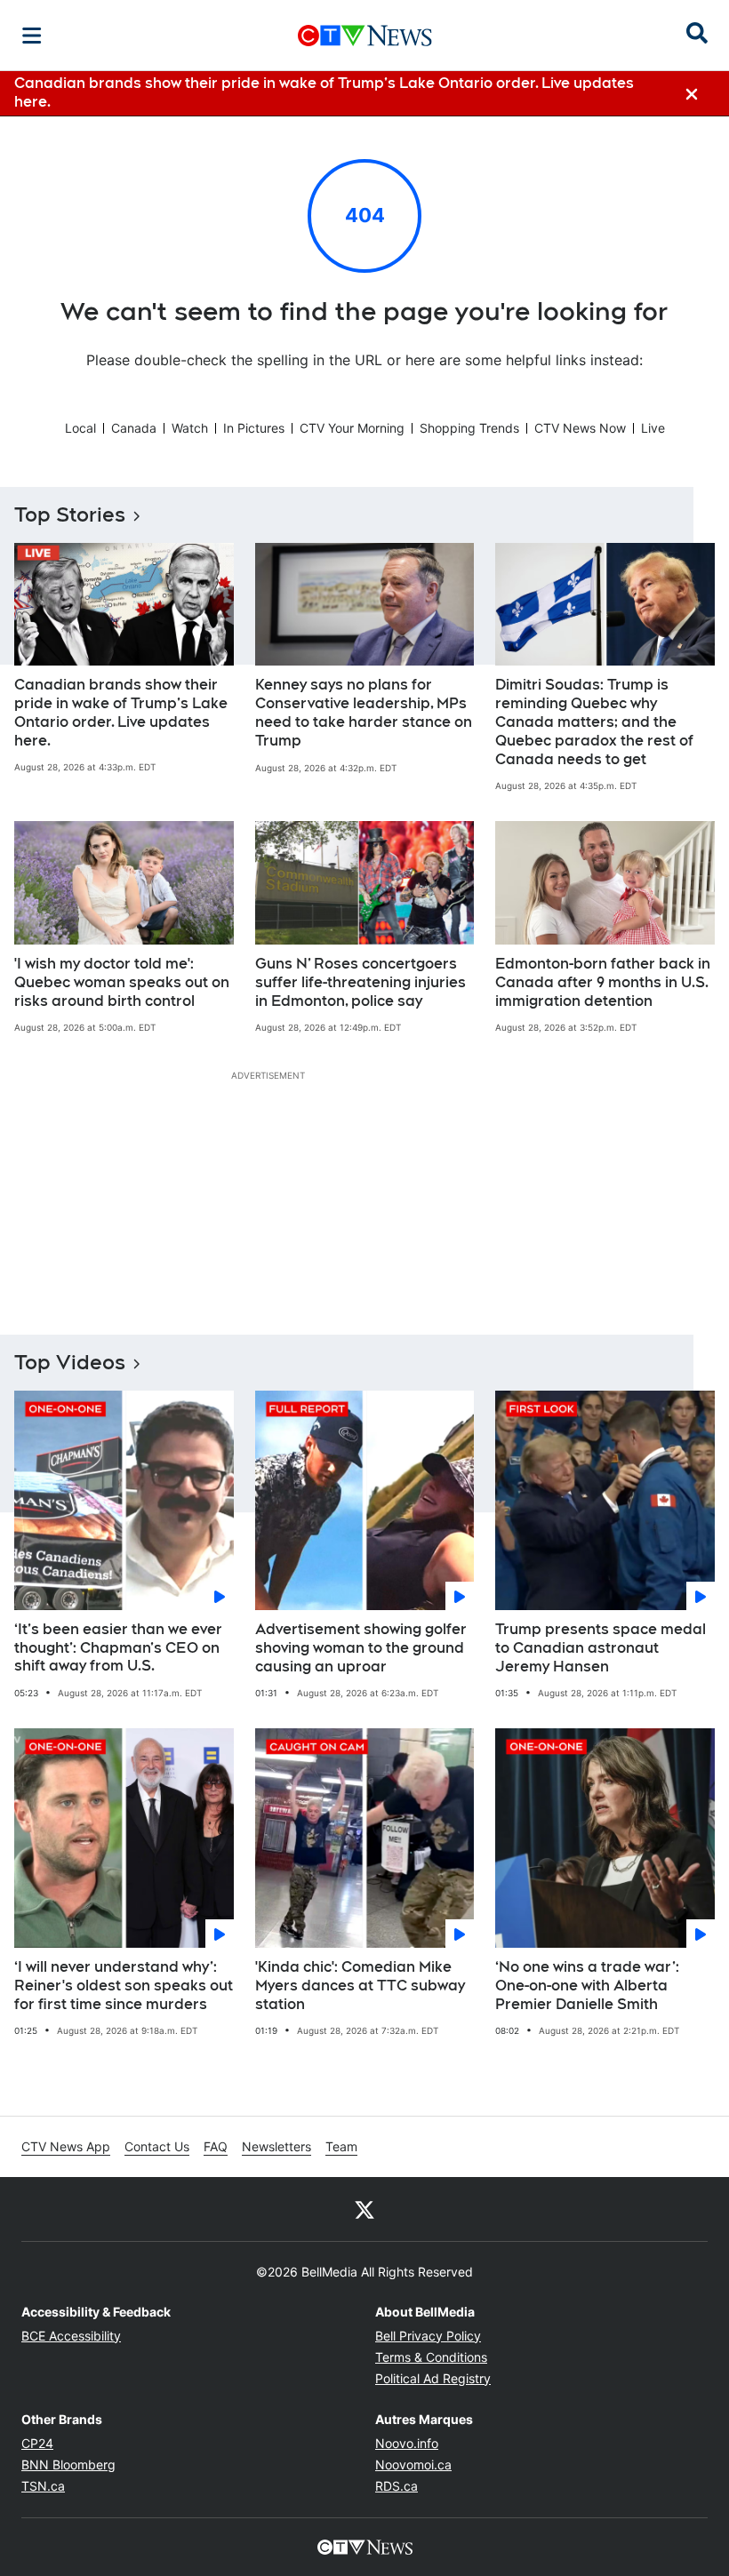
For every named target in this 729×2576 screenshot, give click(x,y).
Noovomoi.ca (413, 2464)
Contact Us (157, 2146)
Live (653, 428)
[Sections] (32, 36)
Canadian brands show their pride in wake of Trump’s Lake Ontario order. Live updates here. (121, 712)
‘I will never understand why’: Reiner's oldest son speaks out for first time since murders (124, 1986)
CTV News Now (580, 428)
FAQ (216, 2146)
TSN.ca (43, 2486)
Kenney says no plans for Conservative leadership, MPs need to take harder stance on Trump (364, 712)
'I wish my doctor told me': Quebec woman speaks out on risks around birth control (122, 982)
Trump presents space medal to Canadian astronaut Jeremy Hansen (601, 1648)
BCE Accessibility (71, 2336)
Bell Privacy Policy (428, 2336)
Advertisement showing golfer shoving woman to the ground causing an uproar (361, 1648)
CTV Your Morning (352, 428)
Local (80, 428)
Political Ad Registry (433, 2378)
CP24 (37, 2443)
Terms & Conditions (431, 2357)
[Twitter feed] (364, 2209)
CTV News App (66, 2146)
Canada (134, 428)
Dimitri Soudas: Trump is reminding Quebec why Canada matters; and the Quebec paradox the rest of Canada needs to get (594, 722)
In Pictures (254, 428)
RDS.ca (397, 2486)
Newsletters (276, 2146)
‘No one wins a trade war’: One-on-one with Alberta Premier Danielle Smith (587, 1986)
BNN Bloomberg (68, 2464)
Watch (190, 428)
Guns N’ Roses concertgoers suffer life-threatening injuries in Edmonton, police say (360, 982)
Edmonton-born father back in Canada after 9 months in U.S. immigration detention (603, 982)
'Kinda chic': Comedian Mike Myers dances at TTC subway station (360, 1986)
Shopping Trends (469, 428)
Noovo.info (407, 2443)
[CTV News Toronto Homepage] (365, 36)
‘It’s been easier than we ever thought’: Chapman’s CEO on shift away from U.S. (118, 1648)
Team (341, 2146)
